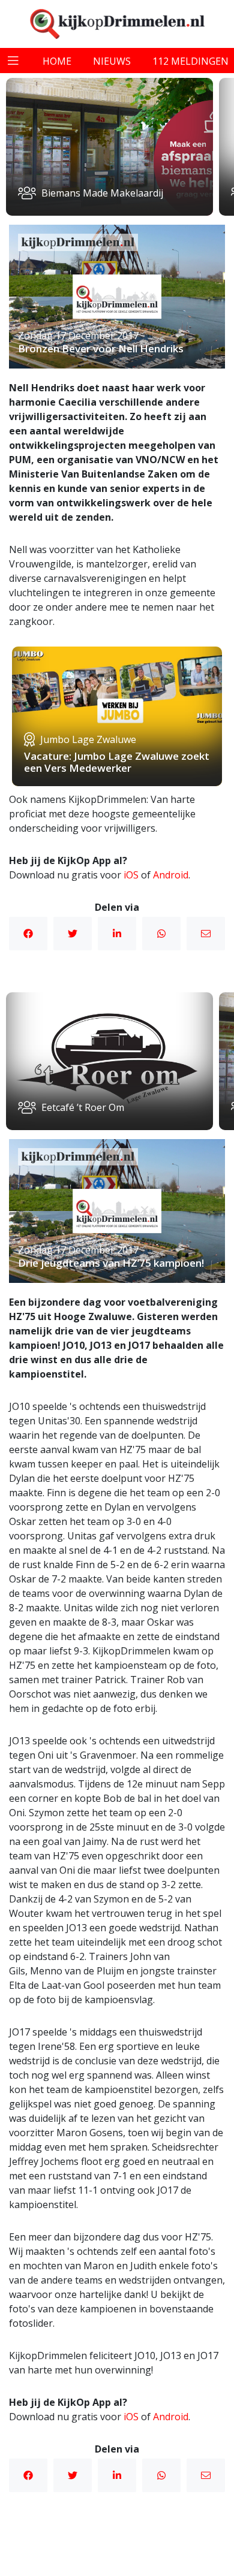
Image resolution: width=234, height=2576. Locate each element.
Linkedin (117, 934)
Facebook (28, 934)
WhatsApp (161, 934)
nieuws (112, 61)
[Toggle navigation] (13, 61)
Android (171, 875)
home (57, 61)
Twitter (73, 934)
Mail (206, 934)
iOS (131, 875)
